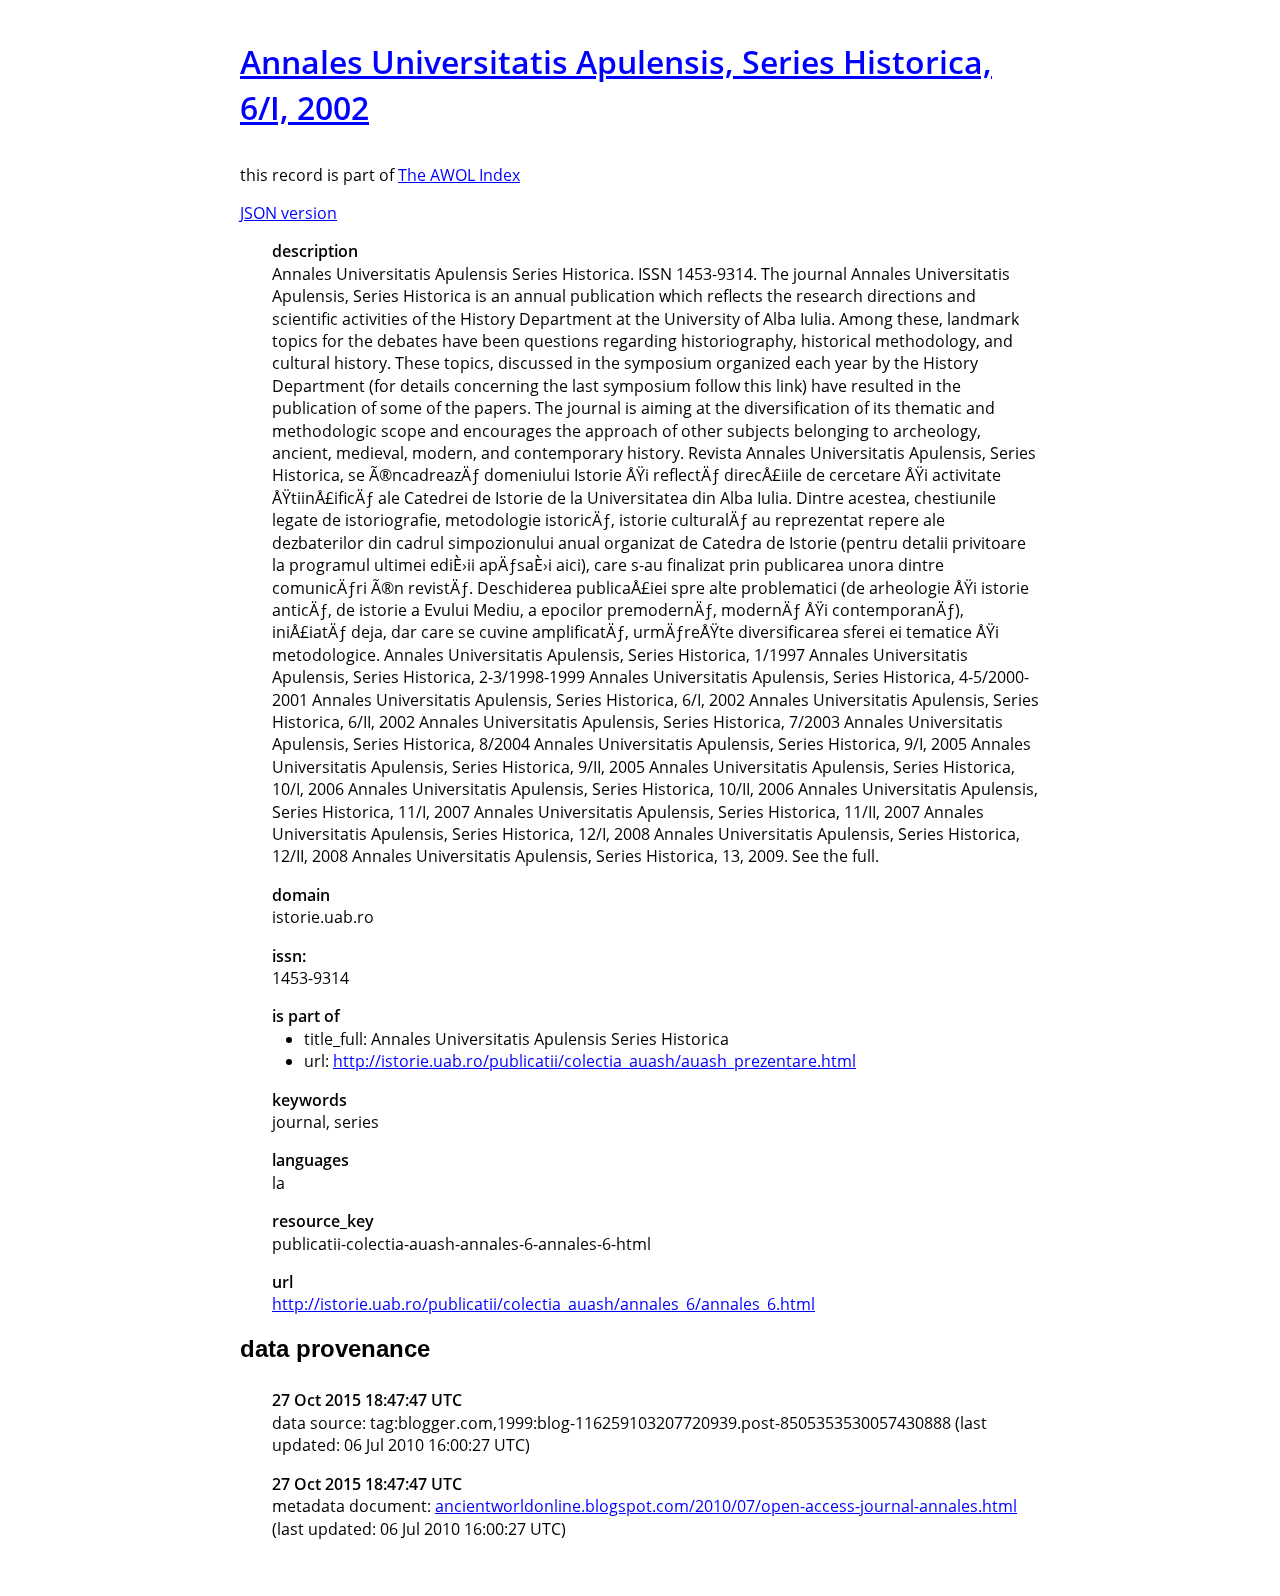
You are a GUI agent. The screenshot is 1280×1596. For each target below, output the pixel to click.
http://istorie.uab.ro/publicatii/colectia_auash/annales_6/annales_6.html (543, 1304)
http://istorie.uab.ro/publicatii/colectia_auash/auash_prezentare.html (594, 1061)
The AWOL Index (459, 175)
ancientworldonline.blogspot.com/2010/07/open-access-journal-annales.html (726, 1506)
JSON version (288, 213)
